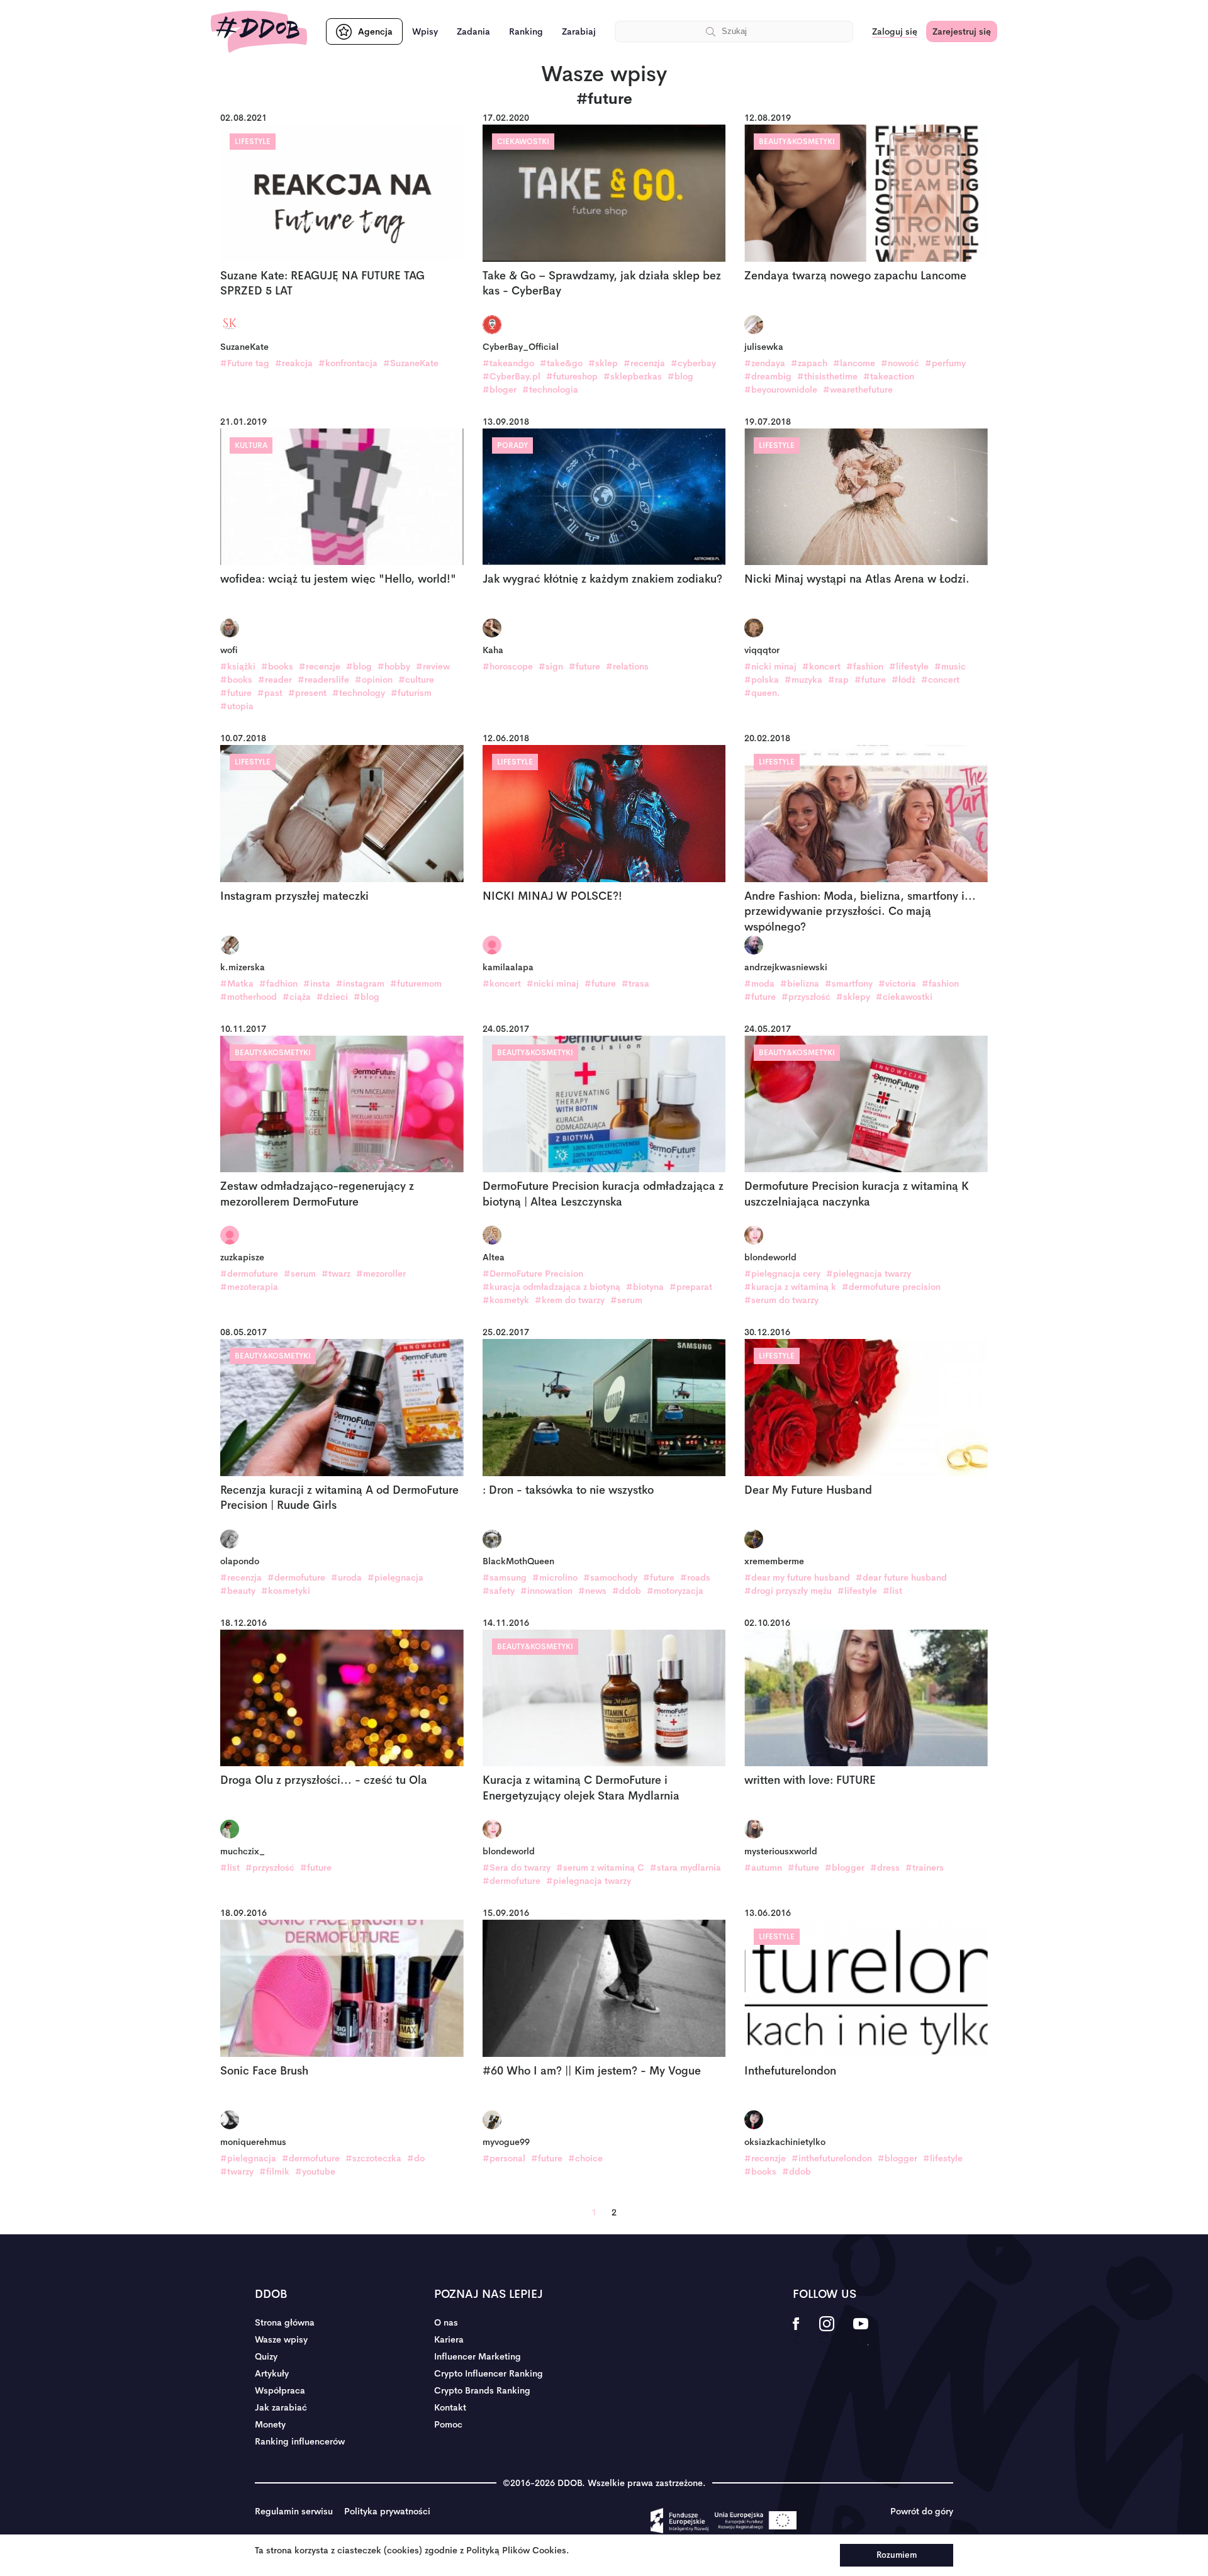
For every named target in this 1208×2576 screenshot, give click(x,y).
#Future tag (245, 363)
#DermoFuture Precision (533, 1274)
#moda (759, 983)
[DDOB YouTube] (860, 2332)
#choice (585, 2158)
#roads (695, 1577)
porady (512, 445)
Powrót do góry (922, 2511)
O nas (446, 2322)
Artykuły (272, 2373)
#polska (762, 680)
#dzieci (332, 997)
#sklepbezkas (633, 376)
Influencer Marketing (478, 2356)
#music (950, 666)
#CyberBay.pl (512, 376)
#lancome (854, 363)
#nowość (900, 363)
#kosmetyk (506, 1300)
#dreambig (768, 376)
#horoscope (508, 666)
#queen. (762, 693)
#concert (940, 680)
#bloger (500, 389)
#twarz (336, 1274)
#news (592, 1591)
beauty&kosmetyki (797, 142)
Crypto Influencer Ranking (489, 2373)
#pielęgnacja (395, 1577)
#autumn (763, 1868)
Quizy (266, 2356)
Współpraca (280, 2390)
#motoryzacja (675, 1591)
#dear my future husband (797, 1577)
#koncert (821, 666)
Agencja (375, 31)
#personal (504, 2158)
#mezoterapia (249, 1287)
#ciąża (297, 997)
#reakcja (294, 363)
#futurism (411, 693)
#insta (317, 983)
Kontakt (450, 2407)
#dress (885, 1868)
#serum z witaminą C (600, 1868)
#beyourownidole (781, 389)
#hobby (394, 666)
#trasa (635, 983)
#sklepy (853, 997)
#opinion (374, 680)
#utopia (237, 706)
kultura (251, 445)
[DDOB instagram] (826, 2332)
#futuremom (416, 983)
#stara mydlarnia (685, 1868)
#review (433, 666)
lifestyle (253, 142)
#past (270, 693)
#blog (680, 376)
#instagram (360, 983)
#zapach (809, 363)
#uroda (346, 1577)
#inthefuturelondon (832, 2158)
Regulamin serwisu (294, 2511)
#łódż (903, 680)
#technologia (550, 389)
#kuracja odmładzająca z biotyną (551, 1287)
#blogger (845, 1868)
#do (416, 2158)
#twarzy (237, 2171)
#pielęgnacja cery (782, 1274)
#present (307, 693)
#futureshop (572, 376)
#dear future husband (901, 1577)
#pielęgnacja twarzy (869, 1274)
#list (892, 1591)
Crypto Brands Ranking (482, 2390)
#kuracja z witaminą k (790, 1287)
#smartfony (849, 983)
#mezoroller (381, 1274)
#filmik (274, 2171)
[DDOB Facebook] (796, 2332)
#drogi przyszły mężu (788, 1591)
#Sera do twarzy (517, 1868)
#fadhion (278, 983)
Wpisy (425, 31)
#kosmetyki (286, 1591)
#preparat (691, 1287)
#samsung (505, 1577)
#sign (551, 666)
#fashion (865, 666)
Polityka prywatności (387, 2511)
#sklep (603, 363)
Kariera (449, 2339)
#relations (627, 666)
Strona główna (285, 2322)
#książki (238, 666)
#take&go (561, 363)
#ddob (627, 1591)
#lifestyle (909, 666)
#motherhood (249, 997)
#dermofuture (249, 1274)
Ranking (526, 31)
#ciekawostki (904, 997)
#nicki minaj (770, 666)
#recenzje (320, 666)
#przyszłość (806, 997)
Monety (270, 2424)
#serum (300, 1274)
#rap (838, 680)
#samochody (610, 1577)
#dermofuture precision (891, 1287)
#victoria (897, 983)
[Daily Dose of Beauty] (259, 32)
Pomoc (448, 2424)
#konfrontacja (348, 363)
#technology (359, 693)
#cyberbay (693, 363)
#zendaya (765, 363)
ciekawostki (523, 142)
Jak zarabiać (281, 2407)
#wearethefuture (858, 389)
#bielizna (800, 983)
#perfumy (945, 363)
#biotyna (645, 1287)
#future (236, 693)
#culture (416, 680)
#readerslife (323, 680)
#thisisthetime (827, 376)
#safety (499, 1591)
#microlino (555, 1577)
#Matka (237, 983)
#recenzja (644, 363)
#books (277, 666)
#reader (275, 680)
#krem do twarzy (570, 1300)
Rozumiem (897, 2555)
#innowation (546, 1591)
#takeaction (889, 376)
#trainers (925, 1868)
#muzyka (803, 680)
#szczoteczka (373, 2158)
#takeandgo (508, 363)
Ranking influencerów (300, 2441)
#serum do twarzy (781, 1300)
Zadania (473, 31)
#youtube (315, 2171)
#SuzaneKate (411, 363)
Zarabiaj (579, 31)
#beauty (238, 1591)
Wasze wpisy (281, 2339)
